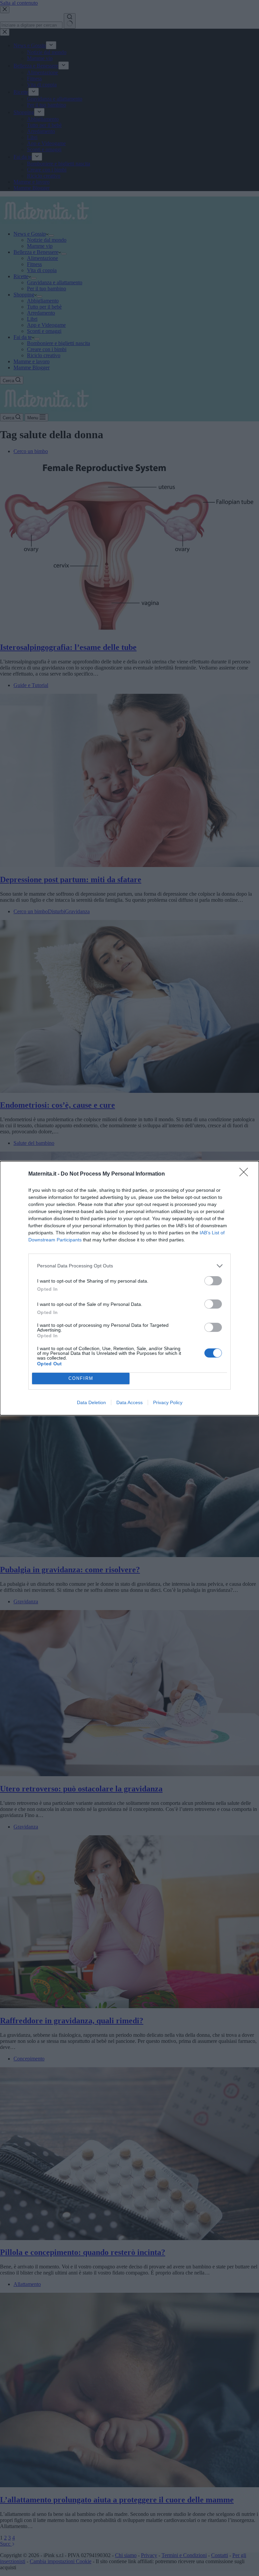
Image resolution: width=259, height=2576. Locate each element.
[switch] (213, 1281)
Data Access (129, 1402)
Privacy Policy (168, 1402)
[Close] (246, 1174)
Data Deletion (91, 1402)
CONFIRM (81, 1378)
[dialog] (129, 1288)
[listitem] (129, 1266)
